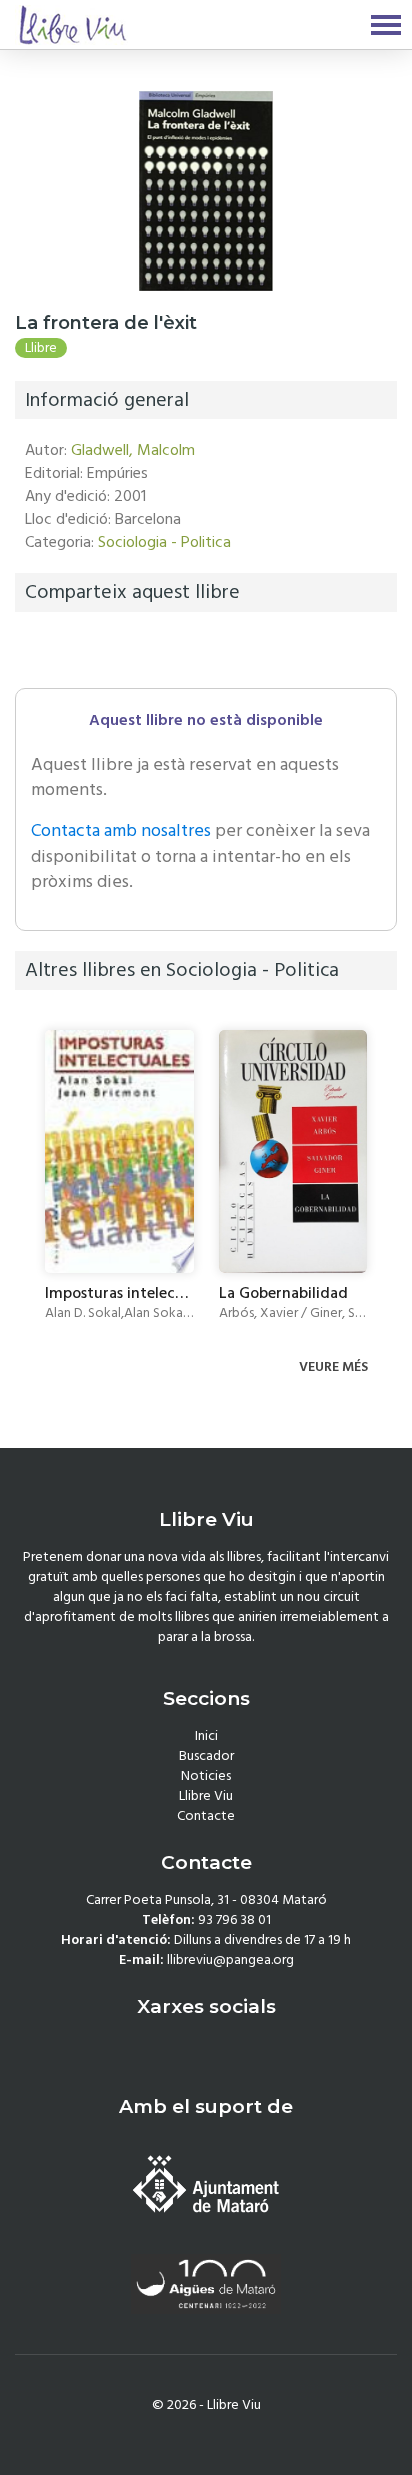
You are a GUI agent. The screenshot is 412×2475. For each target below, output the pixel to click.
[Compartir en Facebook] (34, 649)
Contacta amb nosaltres (121, 830)
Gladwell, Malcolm (133, 450)
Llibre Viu (206, 1796)
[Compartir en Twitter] (59, 649)
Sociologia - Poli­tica (164, 542)
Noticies (206, 1776)
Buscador (206, 1756)
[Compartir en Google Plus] (84, 649)
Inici (206, 1736)
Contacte (206, 1816)
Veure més (335, 1367)
